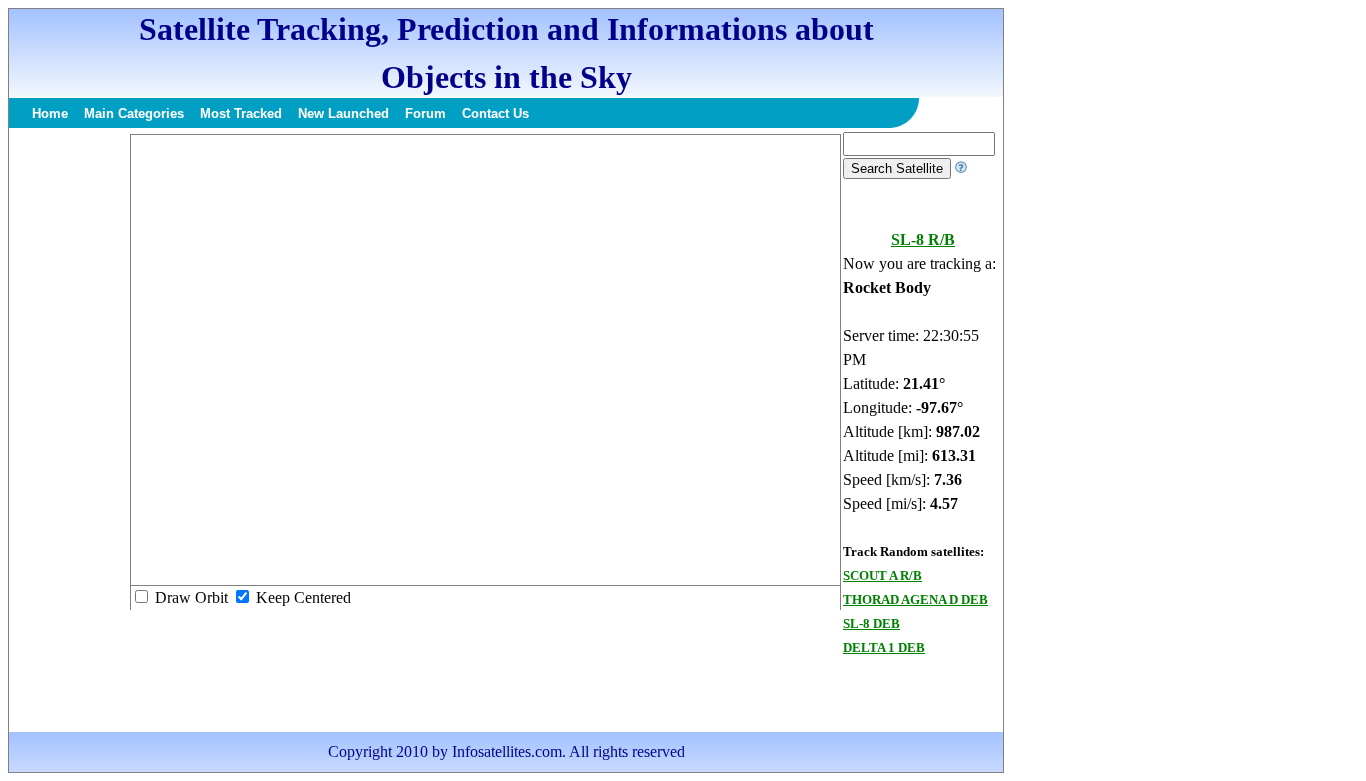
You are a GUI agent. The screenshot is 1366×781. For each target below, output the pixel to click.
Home (50, 113)
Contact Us (495, 113)
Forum (425, 113)
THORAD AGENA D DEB (915, 599)
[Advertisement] (69, 432)
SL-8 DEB (871, 623)
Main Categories (134, 113)
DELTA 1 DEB (884, 647)
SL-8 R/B (923, 239)
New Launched (343, 113)
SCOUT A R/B (882, 575)
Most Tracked (241, 113)
